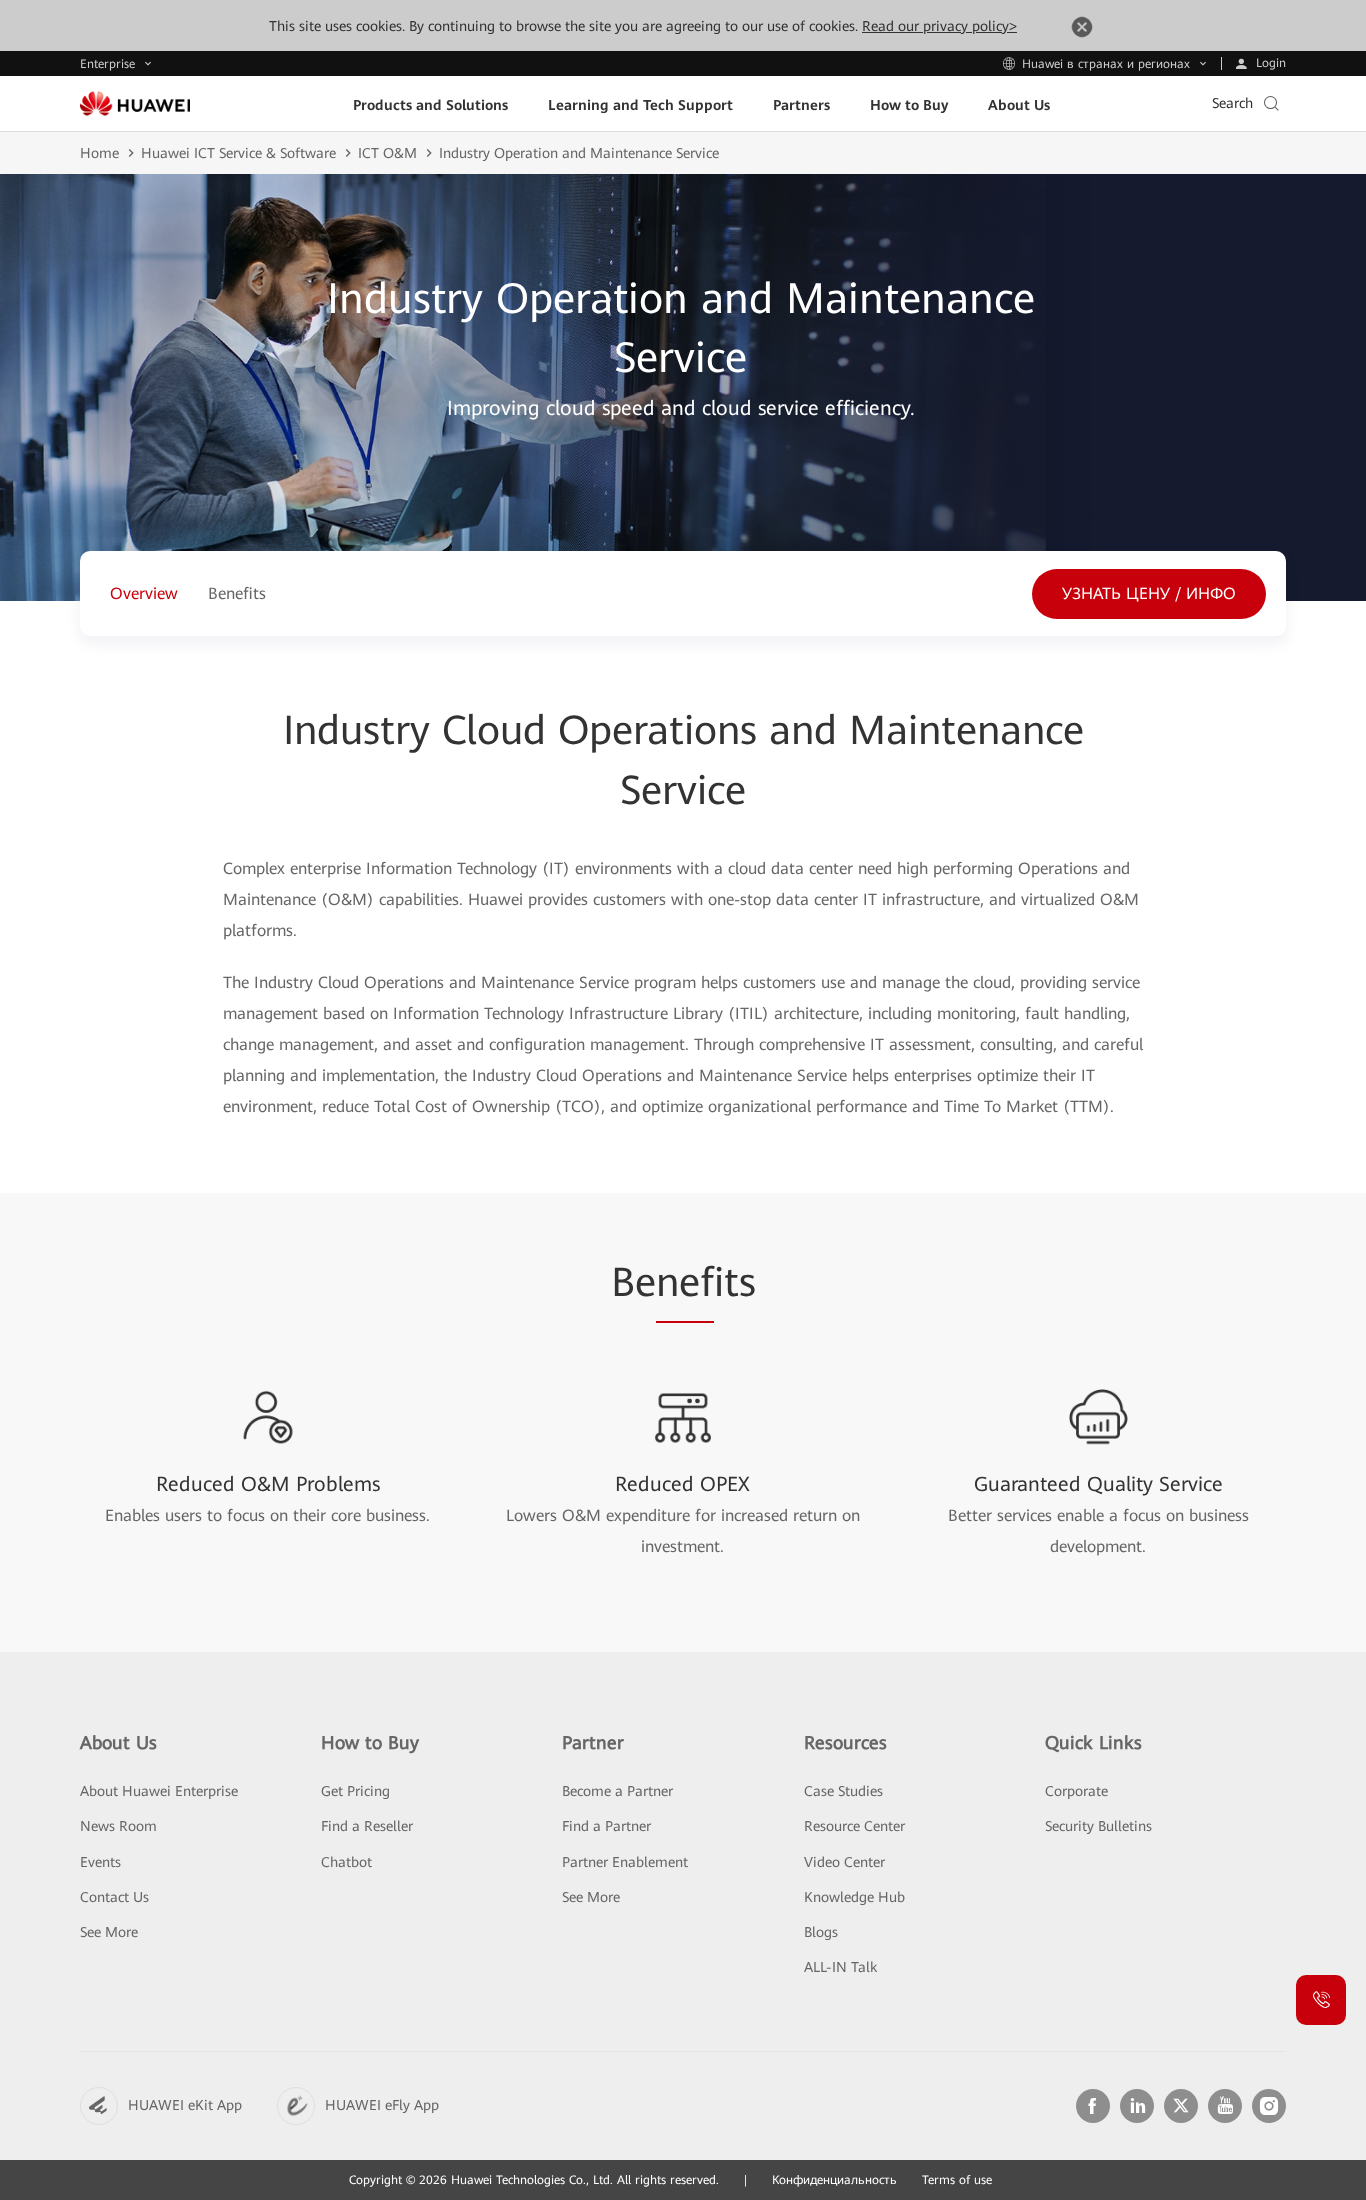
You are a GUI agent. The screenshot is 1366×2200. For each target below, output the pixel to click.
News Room (118, 1826)
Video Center (844, 1862)
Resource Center (854, 1826)
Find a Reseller (367, 1826)
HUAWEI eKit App (185, 2105)
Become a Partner (617, 1791)
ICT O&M (387, 153)
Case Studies (843, 1791)
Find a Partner (606, 1826)
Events (100, 1862)
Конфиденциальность (834, 2180)
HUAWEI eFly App (382, 2105)
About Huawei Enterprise (159, 1791)
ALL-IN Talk (840, 1967)
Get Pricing (355, 1791)
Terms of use (957, 2180)
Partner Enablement (625, 1862)
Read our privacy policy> (939, 26)
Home (99, 153)
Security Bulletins (1098, 1826)
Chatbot (346, 1862)
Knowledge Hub (854, 1897)
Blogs (821, 1932)
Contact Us (114, 1897)
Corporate (1076, 1791)
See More (109, 1932)
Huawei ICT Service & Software (238, 153)
